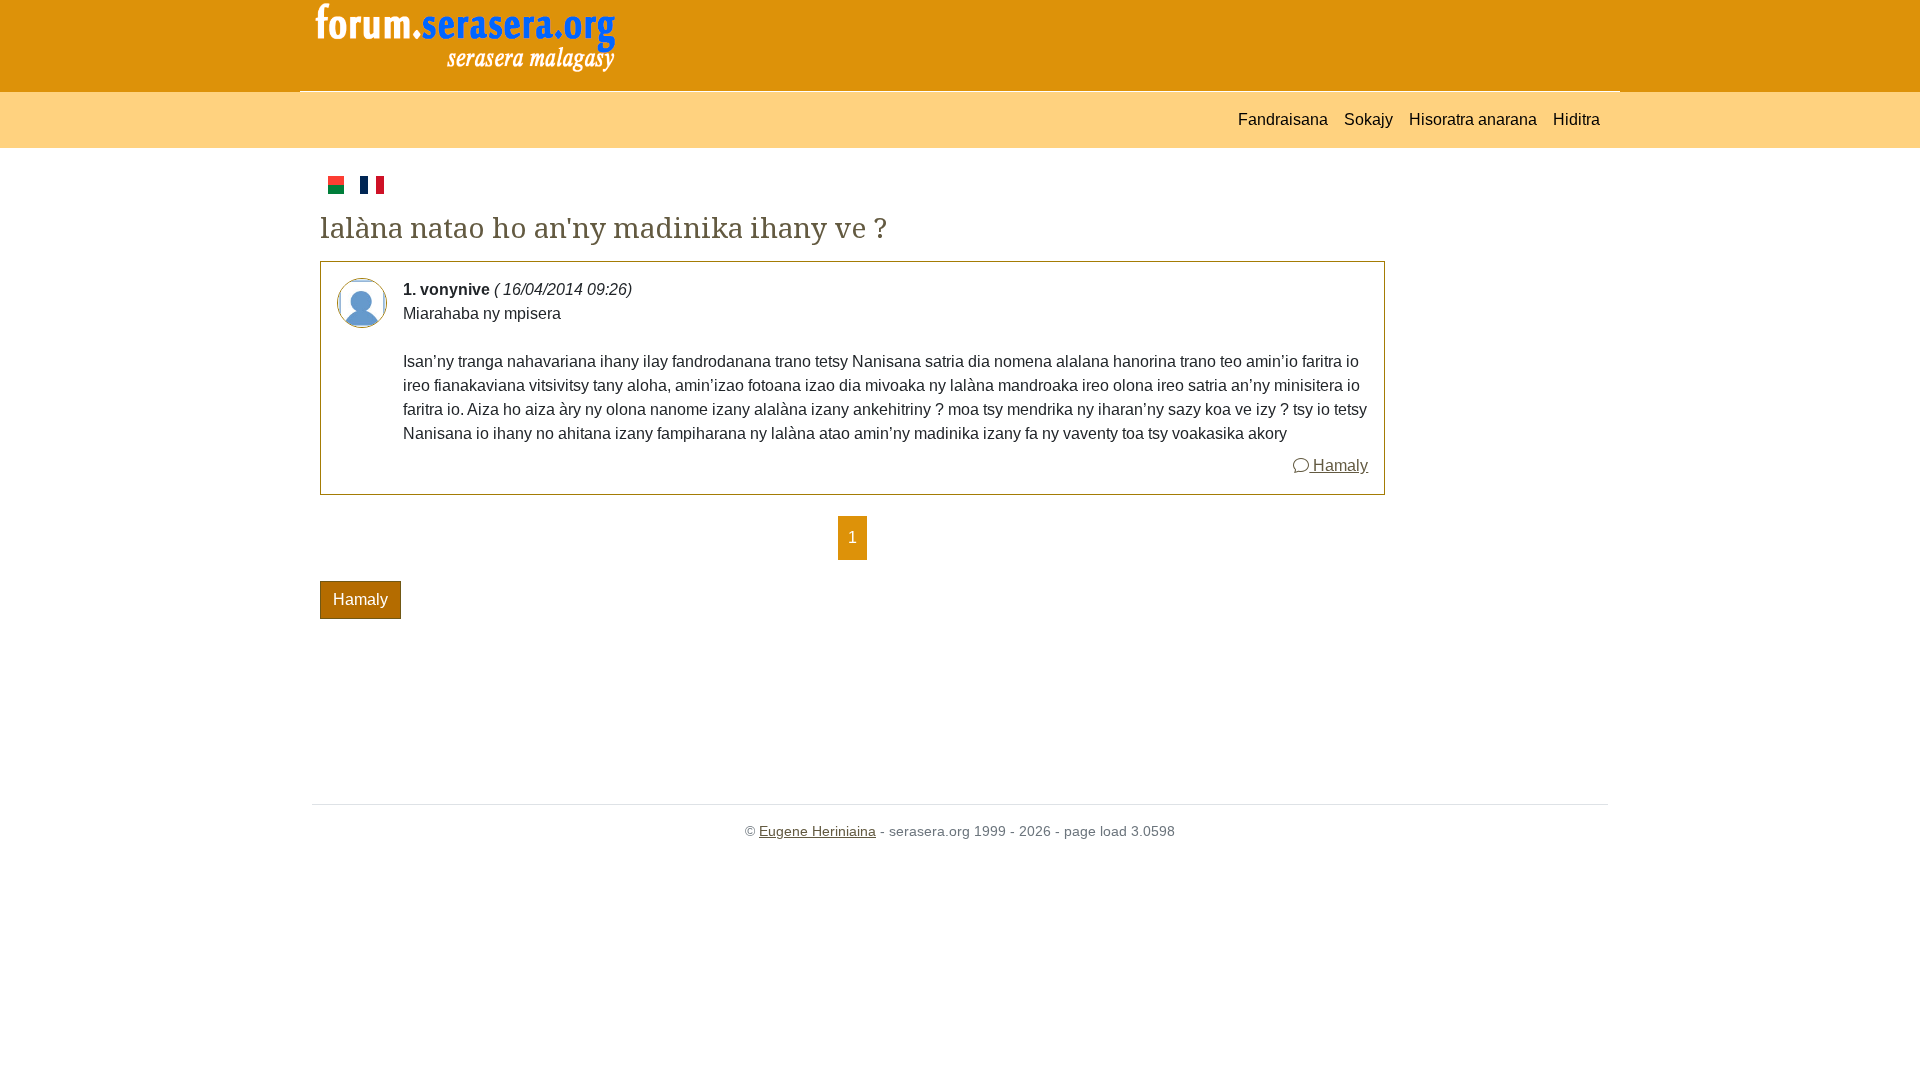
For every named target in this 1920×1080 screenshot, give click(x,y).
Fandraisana (1283, 119)
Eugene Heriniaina (817, 831)
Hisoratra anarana (1473, 119)
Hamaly (1338, 465)
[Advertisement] (1496, 472)
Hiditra (1576, 119)
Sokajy (1368, 119)
